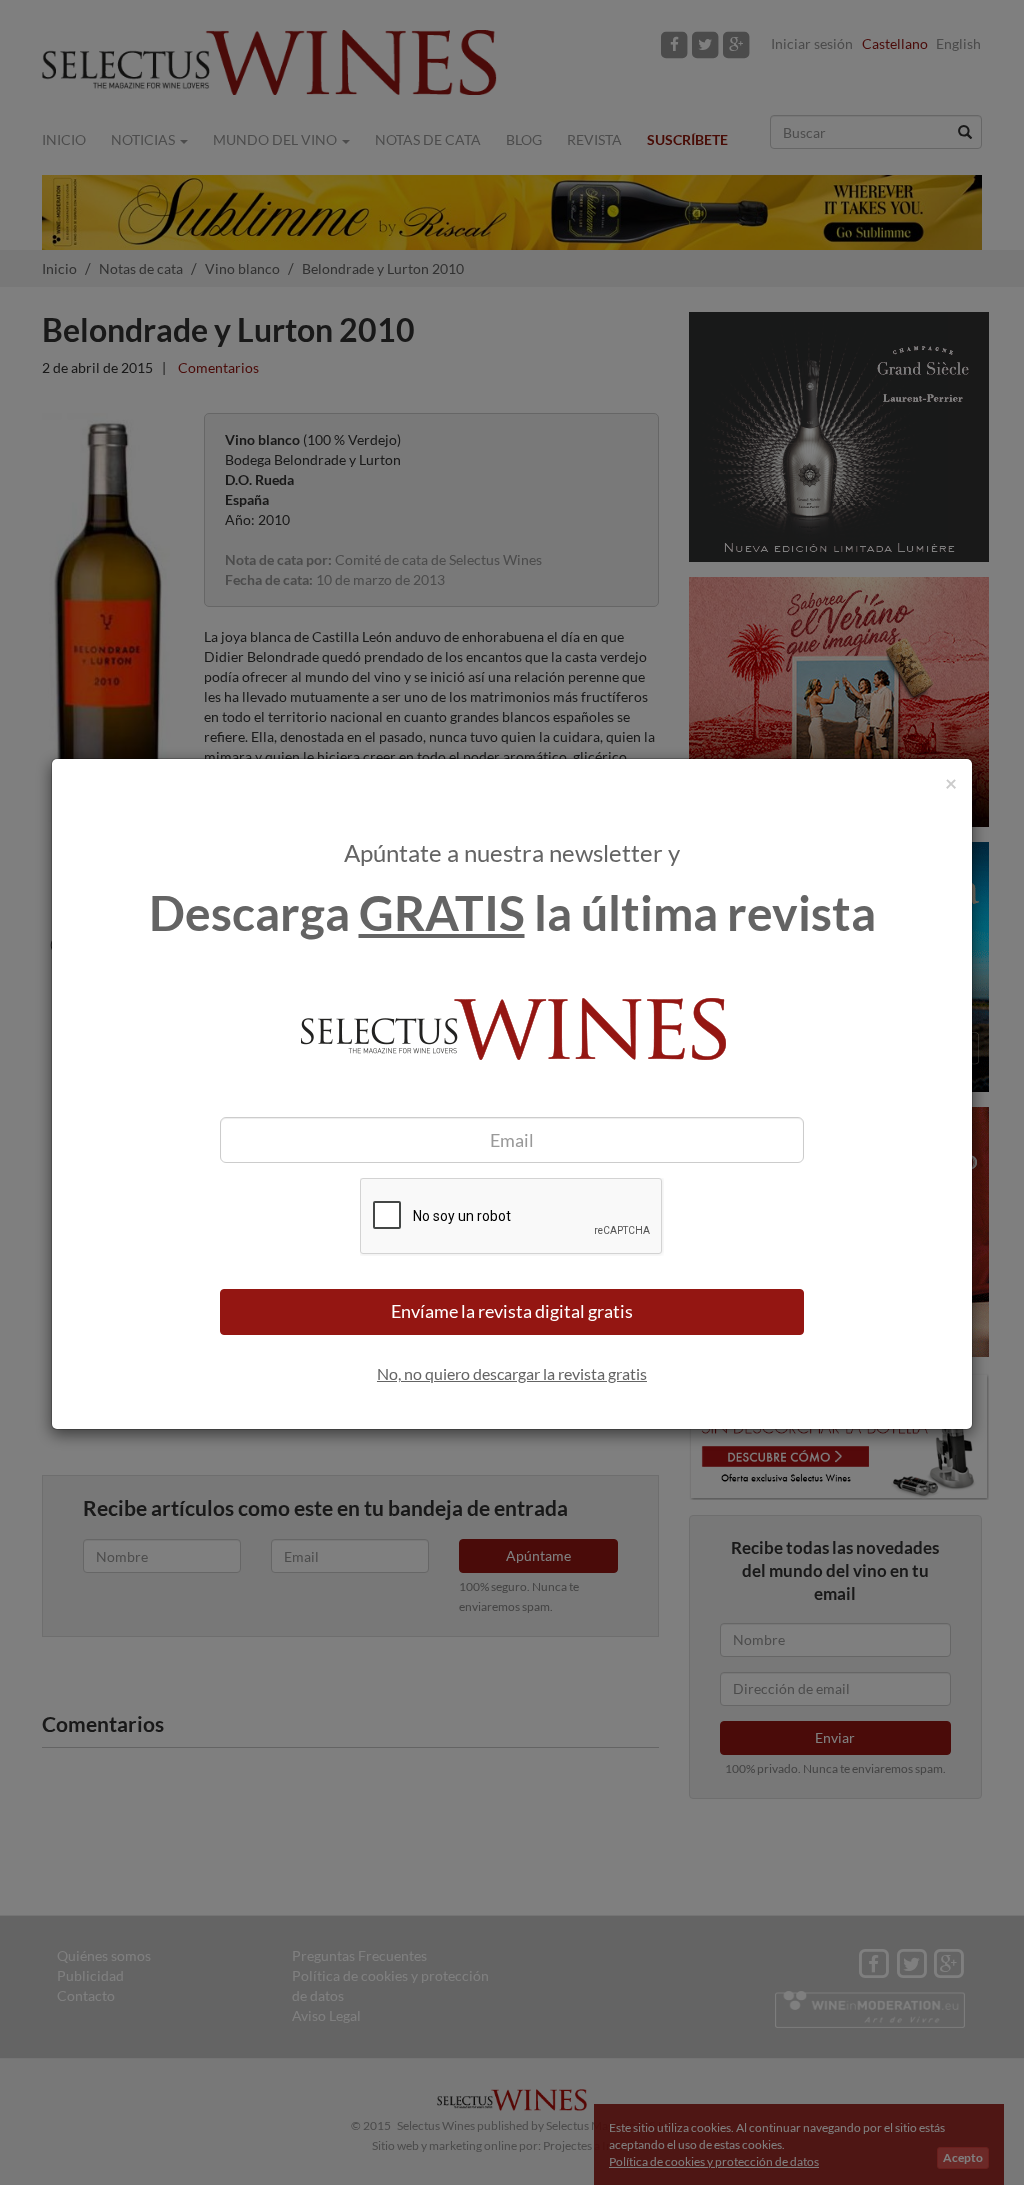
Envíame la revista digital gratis (512, 1311)
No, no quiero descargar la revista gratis (512, 1373)
